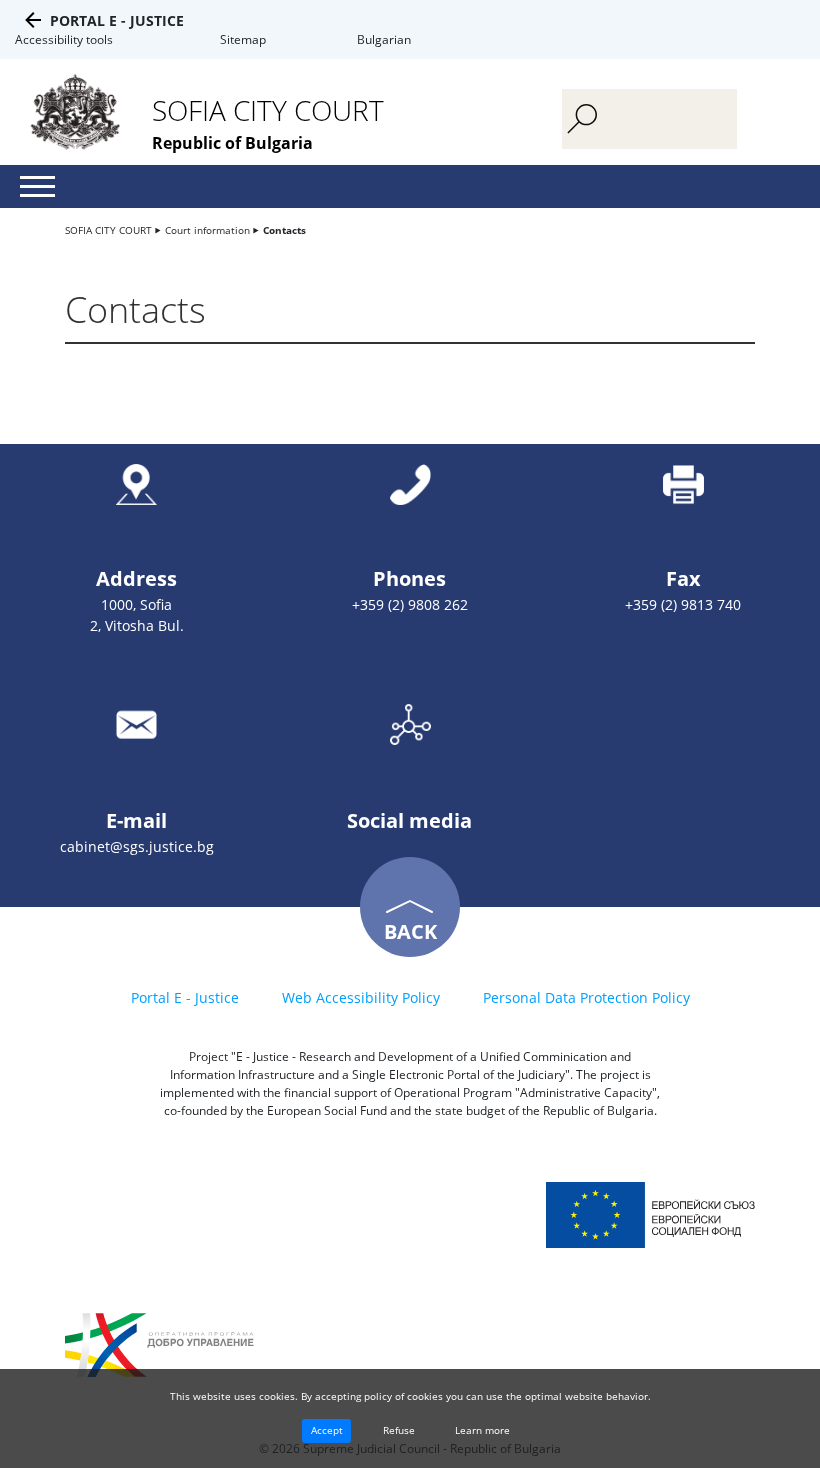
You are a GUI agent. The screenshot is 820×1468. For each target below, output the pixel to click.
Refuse (399, 1430)
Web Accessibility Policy (361, 997)
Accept (327, 1430)
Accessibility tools (64, 39)
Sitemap (243, 39)
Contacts (284, 230)
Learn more (482, 1430)
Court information (207, 230)
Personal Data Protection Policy (586, 997)
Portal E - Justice (117, 20)
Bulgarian (384, 39)
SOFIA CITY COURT (108, 230)
